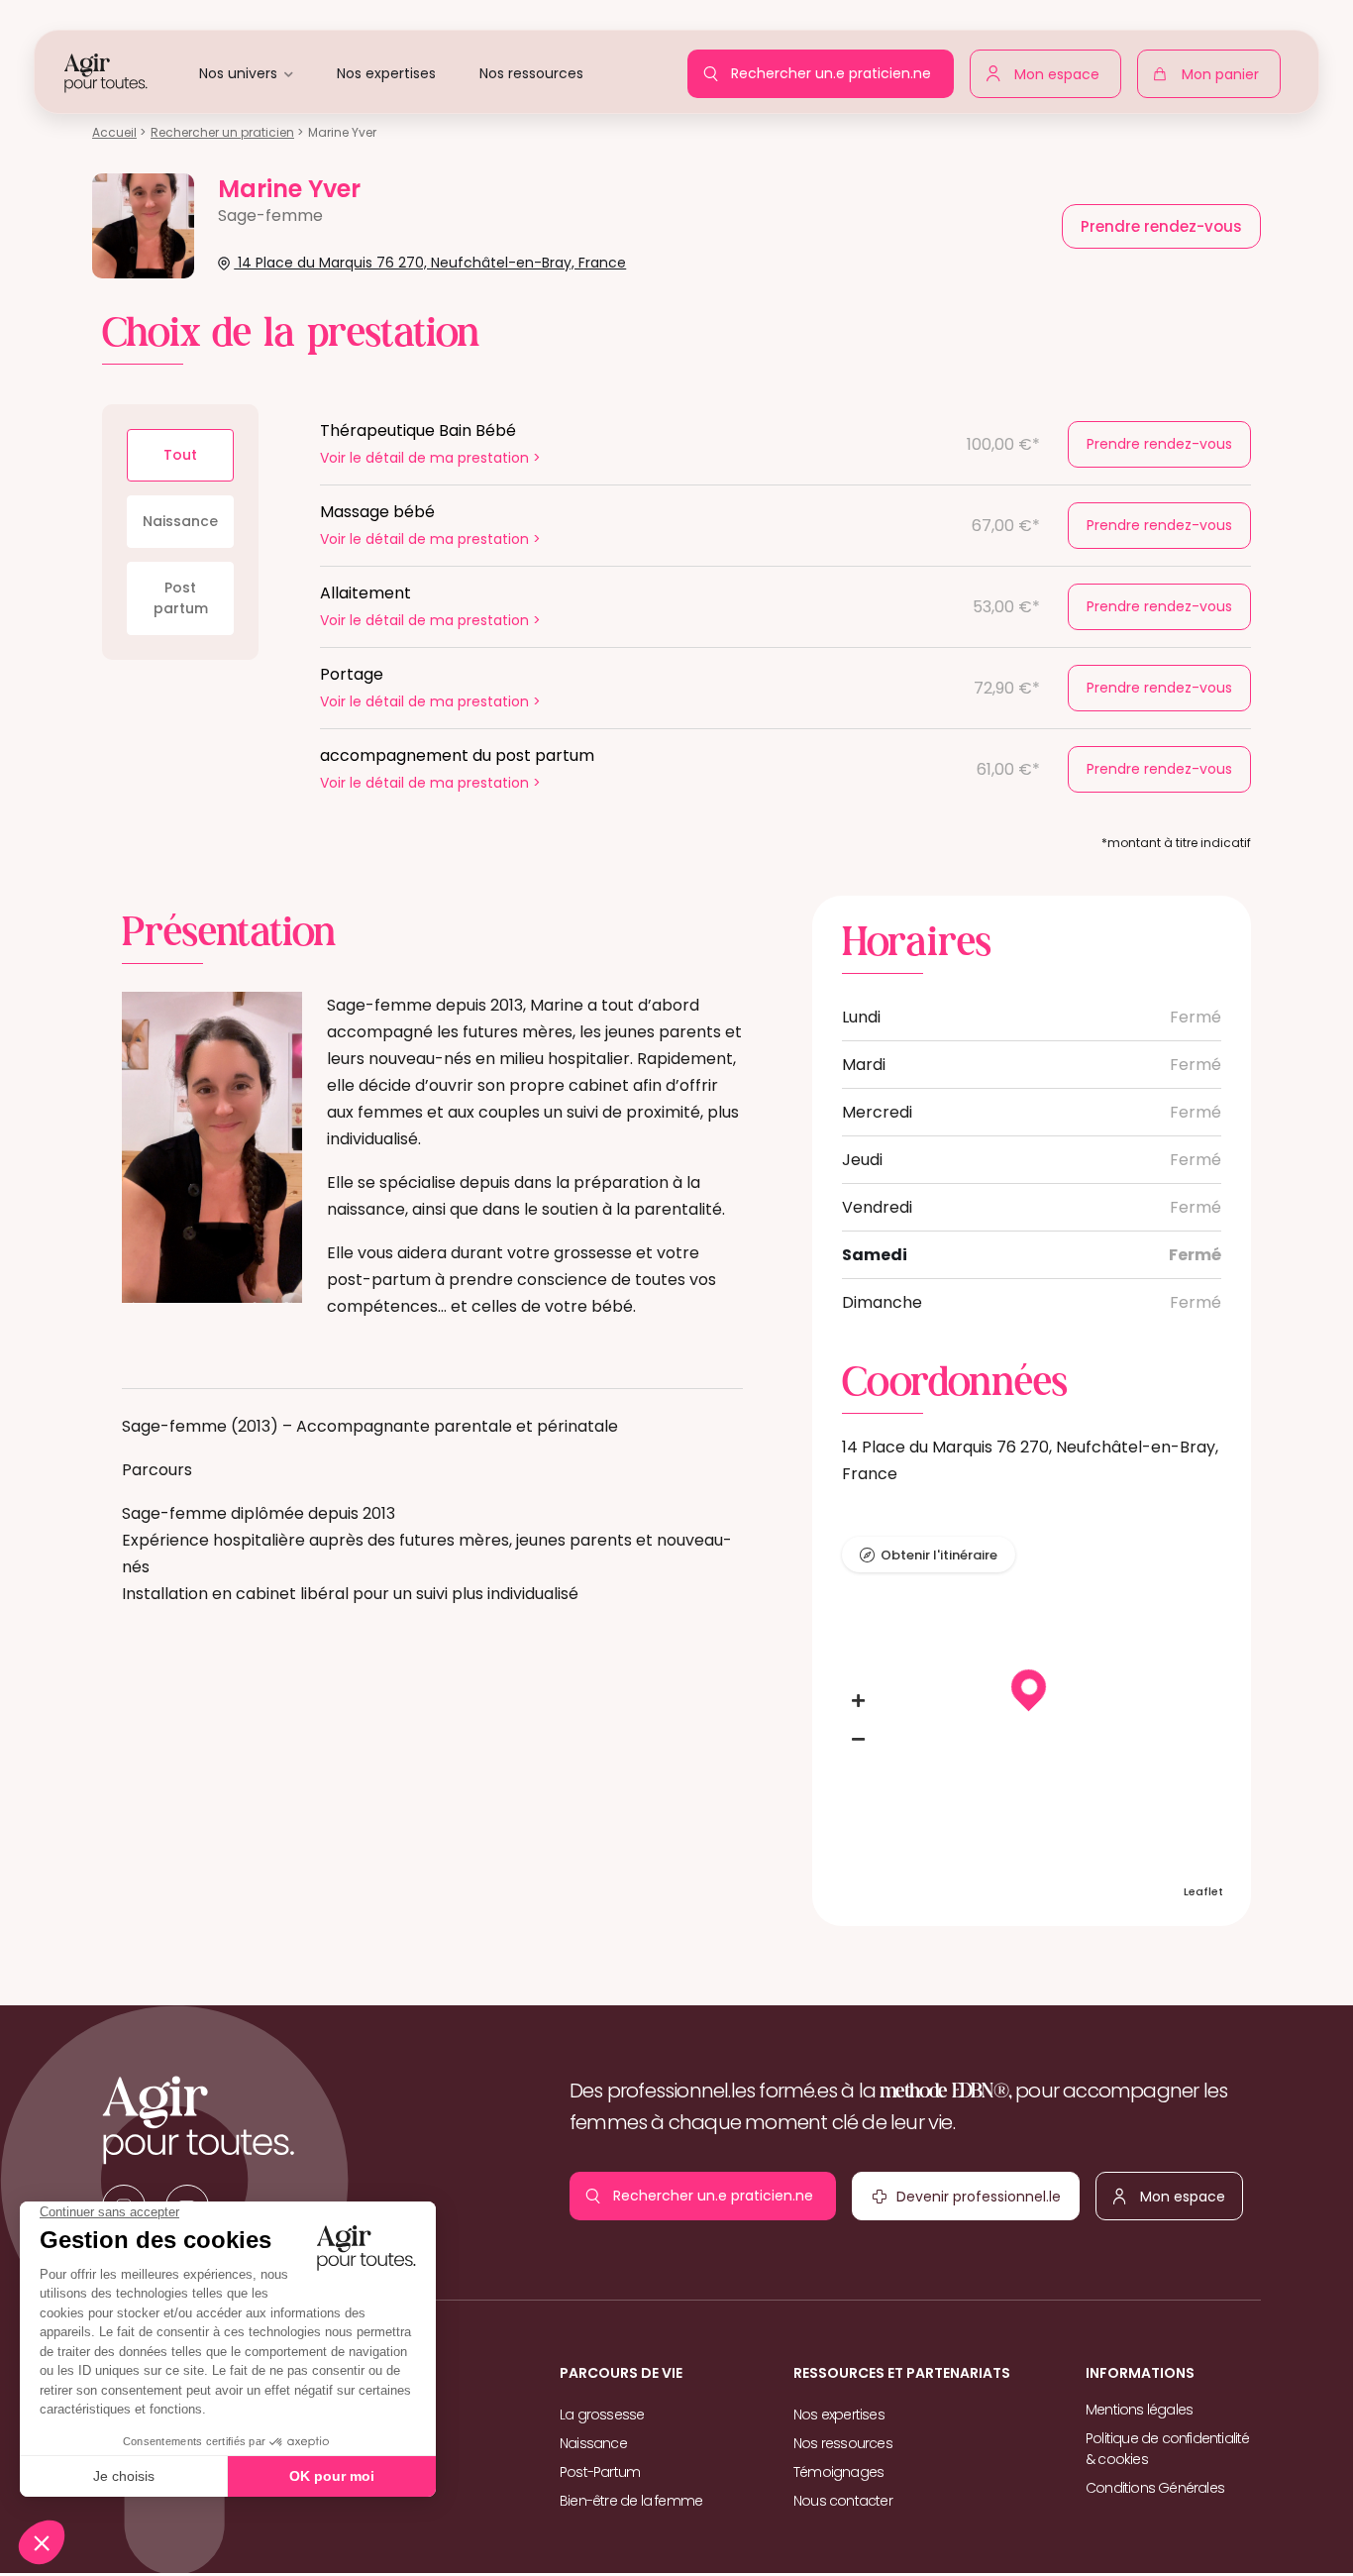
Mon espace (1062, 70)
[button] (859, 1701)
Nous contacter (843, 2501)
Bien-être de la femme (631, 2501)
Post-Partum (600, 2472)
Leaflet (1203, 1891)
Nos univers (238, 73)
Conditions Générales (1155, 2488)
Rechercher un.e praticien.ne (836, 67)
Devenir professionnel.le (935, 2201)
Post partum (181, 598)
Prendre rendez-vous (1159, 444)
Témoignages (838, 2472)
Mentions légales (1139, 2410)
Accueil (114, 132)
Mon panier (1225, 78)
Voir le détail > (430, 458)
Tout (180, 455)
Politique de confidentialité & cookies (1168, 2449)
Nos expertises (386, 73)
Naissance (180, 521)
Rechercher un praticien (222, 132)
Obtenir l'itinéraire (939, 1555)
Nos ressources (531, 73)
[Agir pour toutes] (106, 72)
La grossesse (602, 2415)
